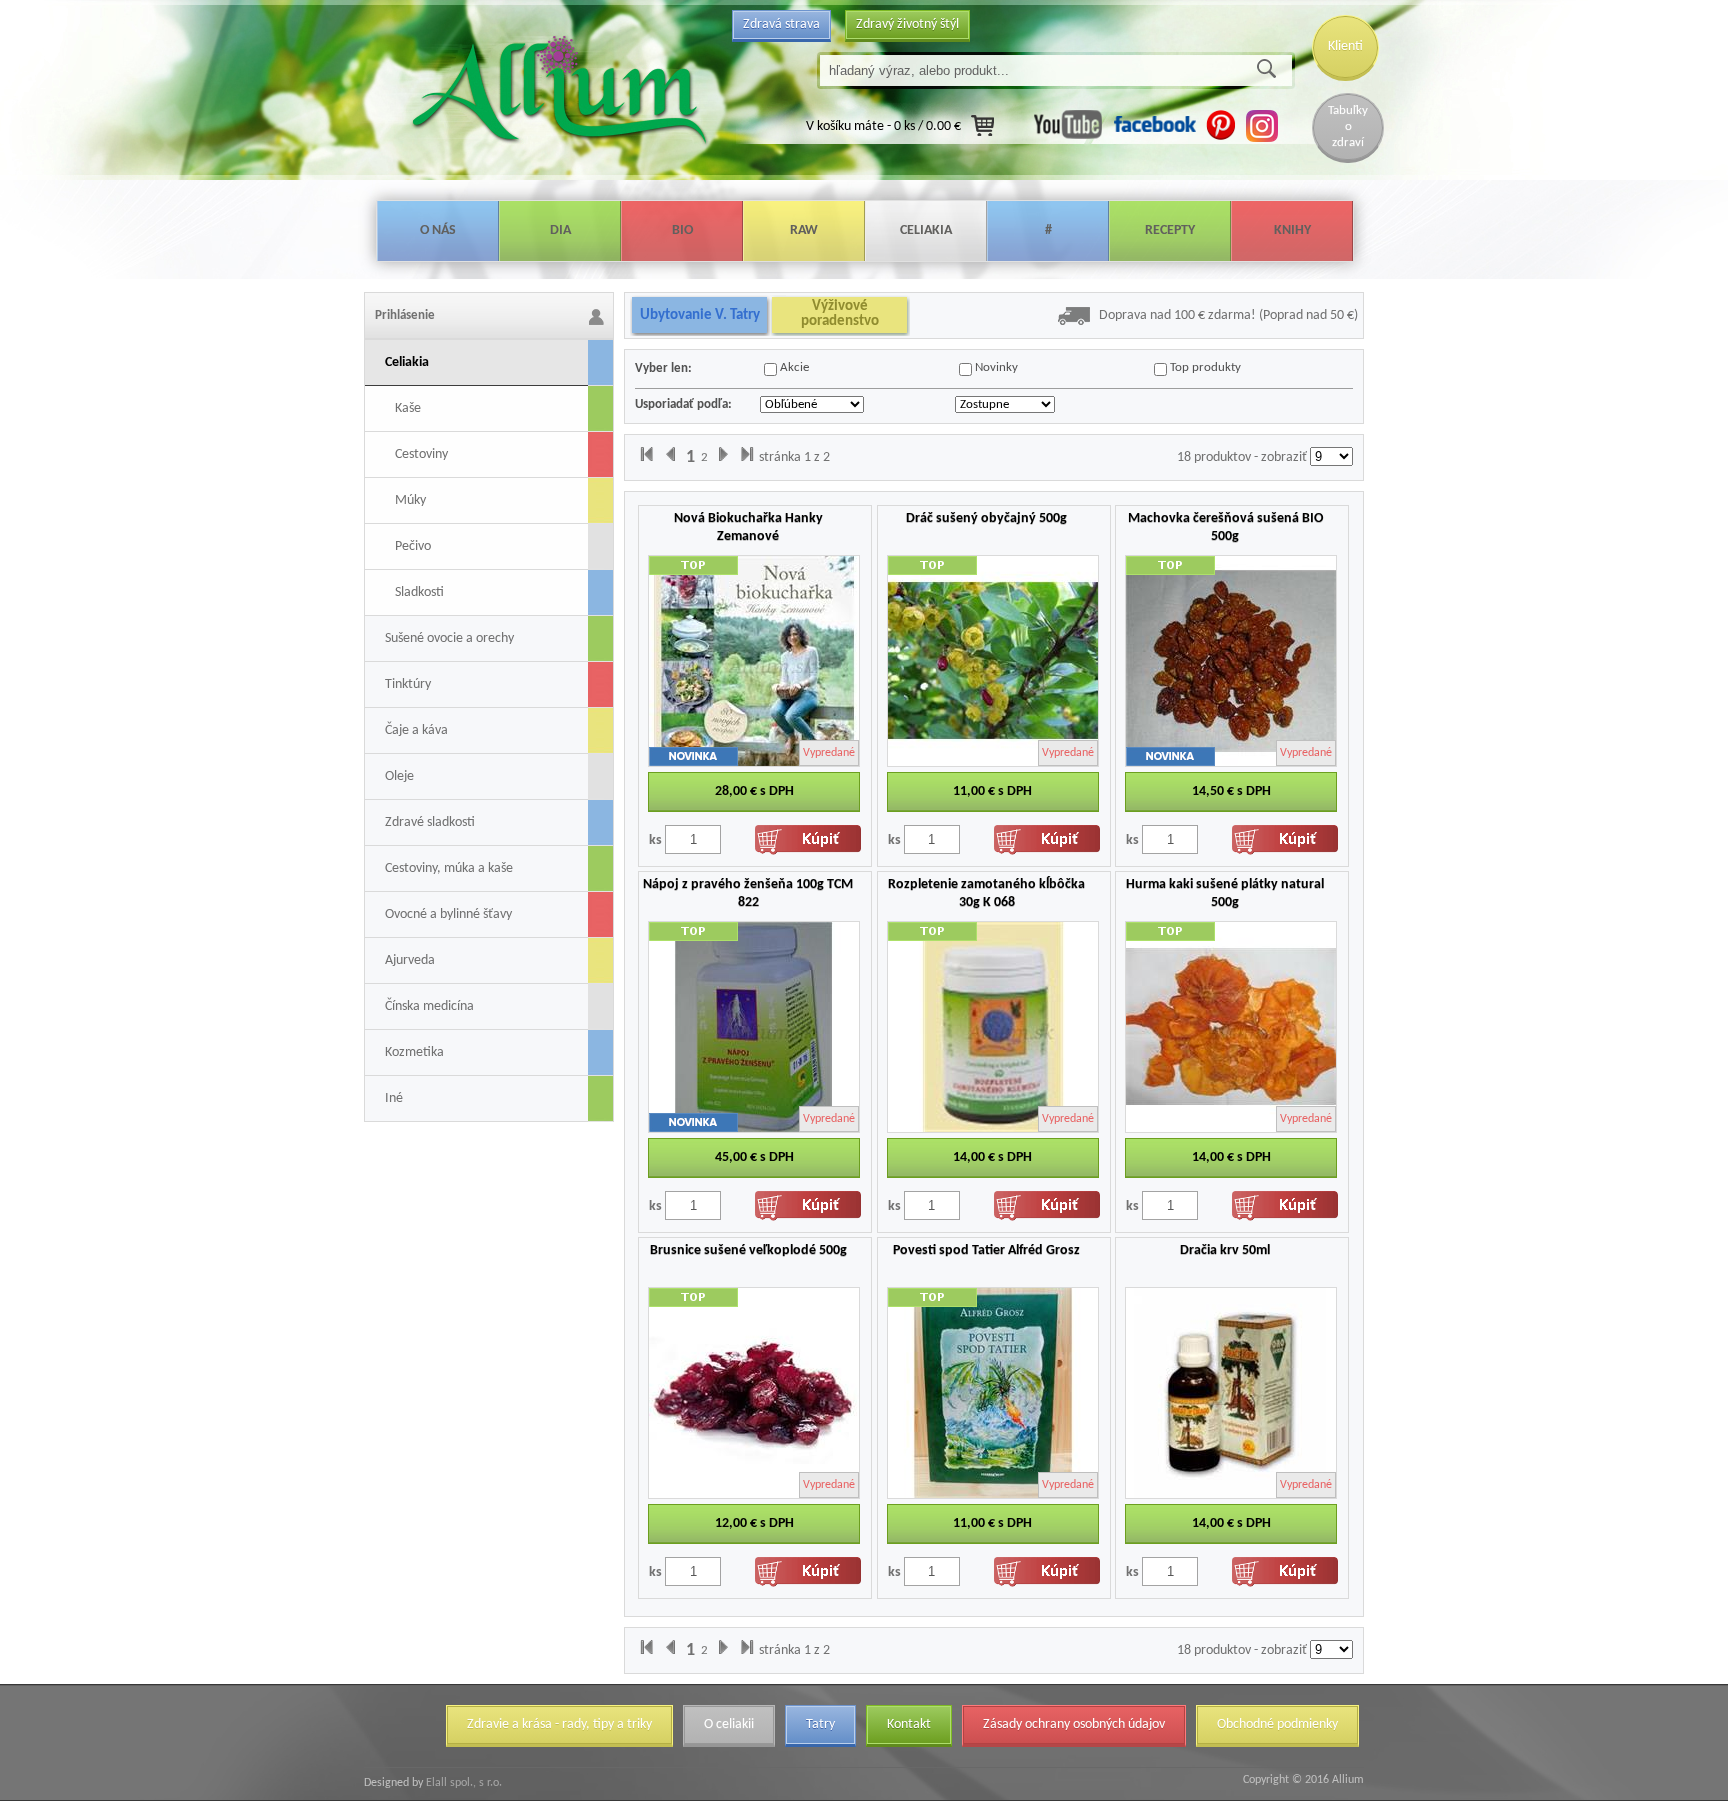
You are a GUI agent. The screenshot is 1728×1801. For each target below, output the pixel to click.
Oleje (399, 776)
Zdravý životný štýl (907, 24)
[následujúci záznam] (723, 457)
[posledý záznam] (747, 457)
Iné (394, 1098)
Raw (804, 230)
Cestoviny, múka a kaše (449, 868)
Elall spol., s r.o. (462, 1783)
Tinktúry (408, 684)
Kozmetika (414, 1052)
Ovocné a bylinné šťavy (448, 914)
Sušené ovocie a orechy (449, 638)
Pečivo (413, 546)
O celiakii (729, 1724)
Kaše (408, 408)
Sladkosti (419, 592)
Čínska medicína (429, 1006)
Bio (682, 230)
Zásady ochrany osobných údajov (1074, 1724)
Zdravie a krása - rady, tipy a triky (559, 1724)
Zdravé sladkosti (430, 822)
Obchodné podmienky (1277, 1724)
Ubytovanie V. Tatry (700, 315)
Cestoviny (421, 454)
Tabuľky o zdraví (1348, 126)
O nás (438, 230)
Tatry (820, 1724)
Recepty (1170, 230)
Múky (410, 500)
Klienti (1345, 46)
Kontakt (909, 1724)
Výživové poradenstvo (840, 314)
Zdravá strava (781, 24)
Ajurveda (410, 960)
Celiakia (926, 230)
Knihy (1292, 230)
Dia (560, 230)
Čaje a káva (416, 730)
